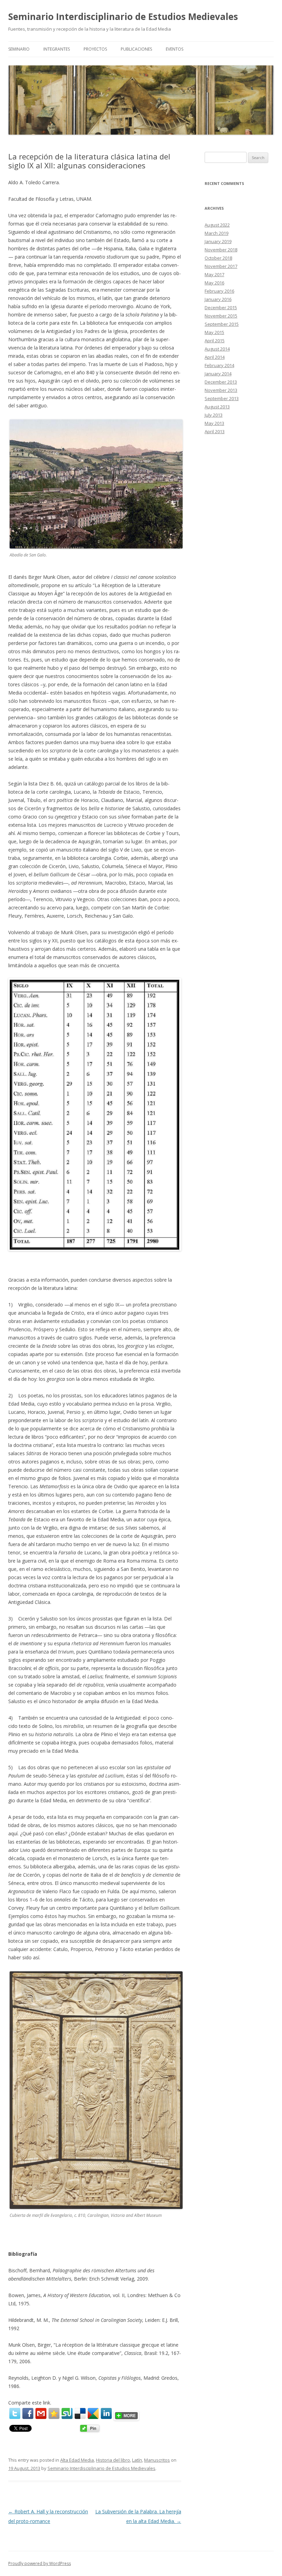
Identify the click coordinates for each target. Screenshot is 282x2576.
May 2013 (214, 423)
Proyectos (95, 49)
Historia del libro (113, 2460)
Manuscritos (157, 2460)
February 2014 (219, 365)
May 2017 (214, 274)
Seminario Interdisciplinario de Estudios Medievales (123, 17)
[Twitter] (15, 2413)
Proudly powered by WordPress (40, 2563)
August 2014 (217, 349)
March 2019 (216, 233)
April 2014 (215, 357)
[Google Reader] (93, 2413)
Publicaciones (136, 49)
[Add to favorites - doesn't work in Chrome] (54, 2413)
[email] (41, 2413)
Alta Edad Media (77, 2460)
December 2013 (221, 382)
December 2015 (221, 307)
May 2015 (214, 332)
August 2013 (217, 407)
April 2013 (215, 431)
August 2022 (217, 225)
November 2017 (221, 266)
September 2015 (222, 324)
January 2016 (218, 299)
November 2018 (221, 250)
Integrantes (57, 49)
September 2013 (222, 398)
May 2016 (214, 283)
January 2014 (218, 374)
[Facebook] (28, 2413)
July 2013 (214, 415)
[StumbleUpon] (67, 2413)
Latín (137, 2460)
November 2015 (221, 316)
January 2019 (218, 241)
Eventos (175, 49)
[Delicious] (80, 2413)
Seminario (19, 49)
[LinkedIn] (106, 2413)
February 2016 (219, 291)
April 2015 (215, 341)
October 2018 (218, 258)
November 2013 (221, 390)
